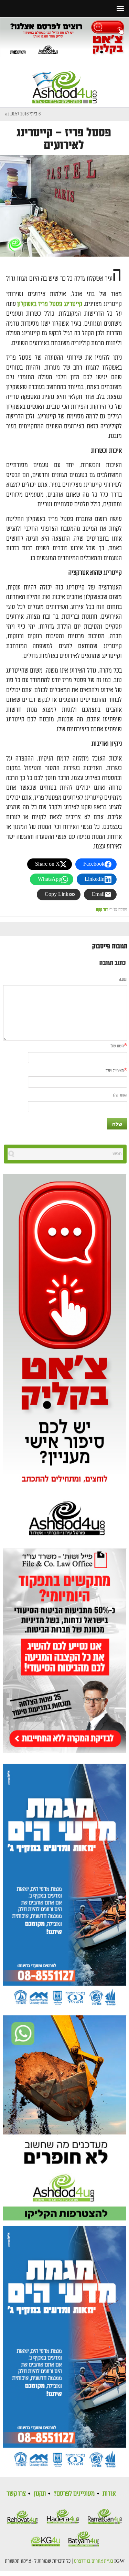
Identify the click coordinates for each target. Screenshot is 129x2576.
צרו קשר (16, 2494)
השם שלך (117, 1046)
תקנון (40, 2494)
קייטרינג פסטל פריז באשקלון (50, 304)
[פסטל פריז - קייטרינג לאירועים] (64, 206)
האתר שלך (120, 1095)
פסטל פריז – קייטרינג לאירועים (64, 139)
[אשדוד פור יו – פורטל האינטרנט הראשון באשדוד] (65, 81)
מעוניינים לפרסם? (74, 2494)
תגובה (123, 980)
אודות (109, 2494)
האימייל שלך (115, 1071)
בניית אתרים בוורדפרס (94, 2561)
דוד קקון (102, 910)
